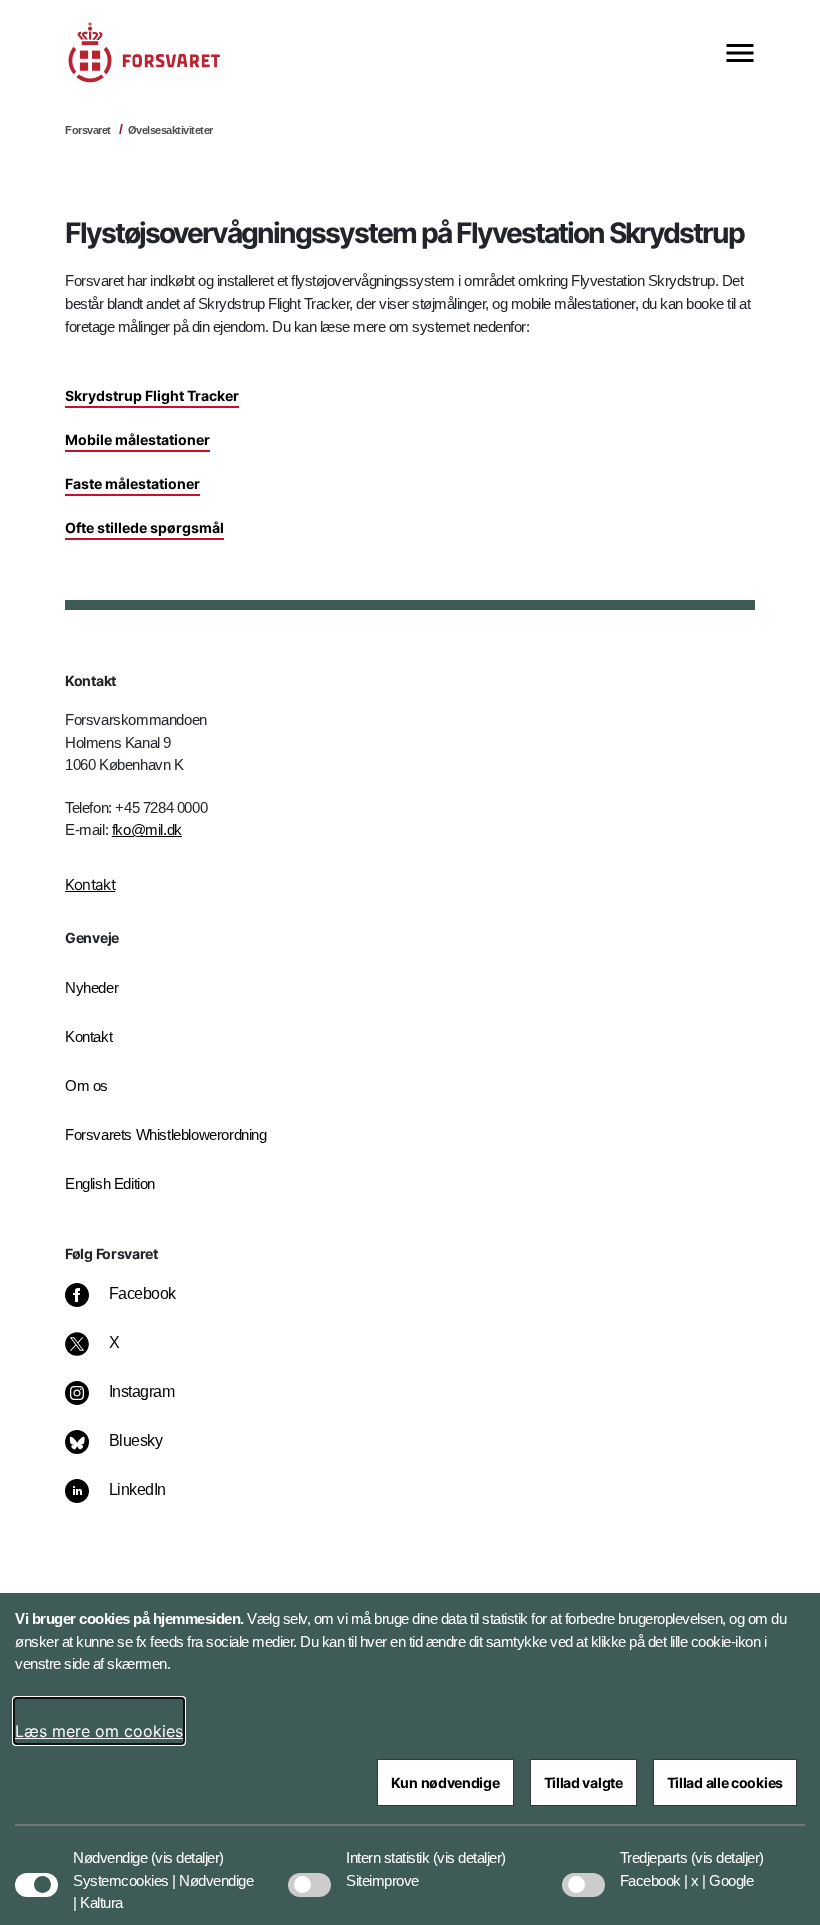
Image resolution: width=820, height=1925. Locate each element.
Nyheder (91, 987)
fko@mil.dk (147, 829)
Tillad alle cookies (725, 1782)
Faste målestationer (132, 483)
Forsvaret (88, 130)
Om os (86, 1085)
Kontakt (90, 884)
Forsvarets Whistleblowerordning (166, 1134)
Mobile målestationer (137, 439)
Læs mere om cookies (99, 1731)
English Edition (110, 1183)
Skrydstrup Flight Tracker (152, 395)
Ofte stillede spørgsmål (144, 527)
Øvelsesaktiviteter (170, 130)
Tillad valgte (583, 1782)
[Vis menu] (740, 54)
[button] (187, 1848)
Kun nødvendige (445, 1782)
